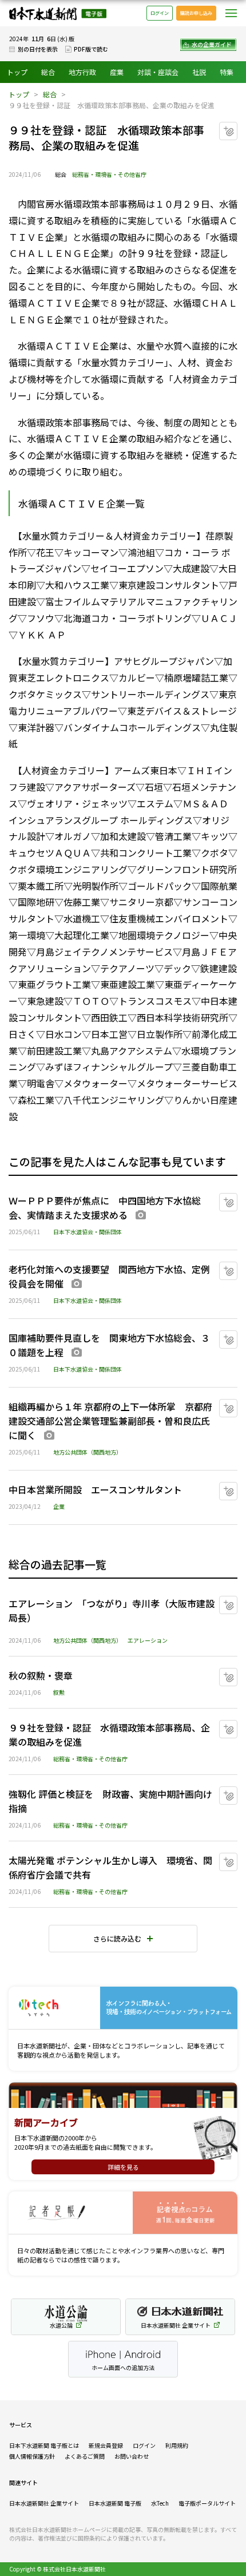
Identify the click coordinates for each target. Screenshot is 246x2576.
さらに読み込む (117, 1938)
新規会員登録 (106, 2445)
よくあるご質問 (85, 2456)
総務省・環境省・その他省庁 (109, 174)
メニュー (231, 13)
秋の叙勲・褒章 (41, 1675)
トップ (17, 72)
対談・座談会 (158, 72)
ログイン (160, 13)
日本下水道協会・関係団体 (88, 1232)
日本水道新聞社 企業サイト (44, 2503)
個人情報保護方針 (32, 2456)
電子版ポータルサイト (207, 2503)
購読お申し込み (196, 13)
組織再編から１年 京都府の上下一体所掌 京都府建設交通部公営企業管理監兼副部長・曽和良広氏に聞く (110, 1421)
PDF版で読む (91, 49)
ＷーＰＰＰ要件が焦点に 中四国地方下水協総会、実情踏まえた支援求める (105, 1208)
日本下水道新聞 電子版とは (44, 2445)
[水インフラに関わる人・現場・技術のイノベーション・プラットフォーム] (123, 2008)
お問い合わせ (132, 2456)
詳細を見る (123, 2167)
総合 (48, 72)
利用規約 (177, 2445)
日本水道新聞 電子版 (115, 2503)
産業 (117, 72)
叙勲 (59, 1692)
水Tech (160, 2503)
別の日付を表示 (38, 49)
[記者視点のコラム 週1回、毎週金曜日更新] (123, 2213)
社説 (199, 72)
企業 (59, 1506)
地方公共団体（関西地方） (88, 1452)
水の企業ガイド (212, 44)
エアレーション (148, 1640)
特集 (227, 72)
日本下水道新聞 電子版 (58, 13)
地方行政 (82, 72)
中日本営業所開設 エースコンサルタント (95, 1489)
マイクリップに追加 (237, 127)
